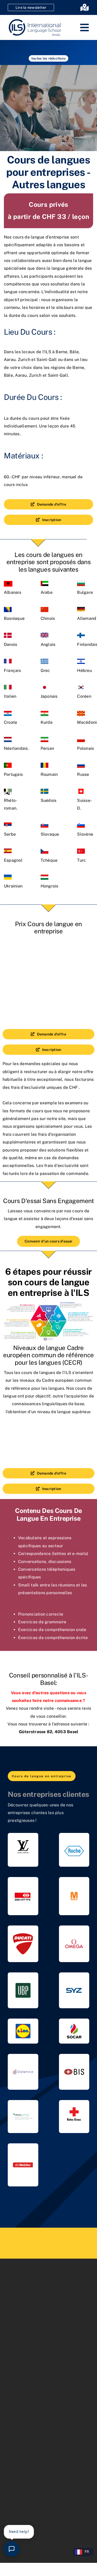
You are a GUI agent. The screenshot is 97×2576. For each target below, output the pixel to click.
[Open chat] (12, 2549)
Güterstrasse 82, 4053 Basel (48, 1732)
